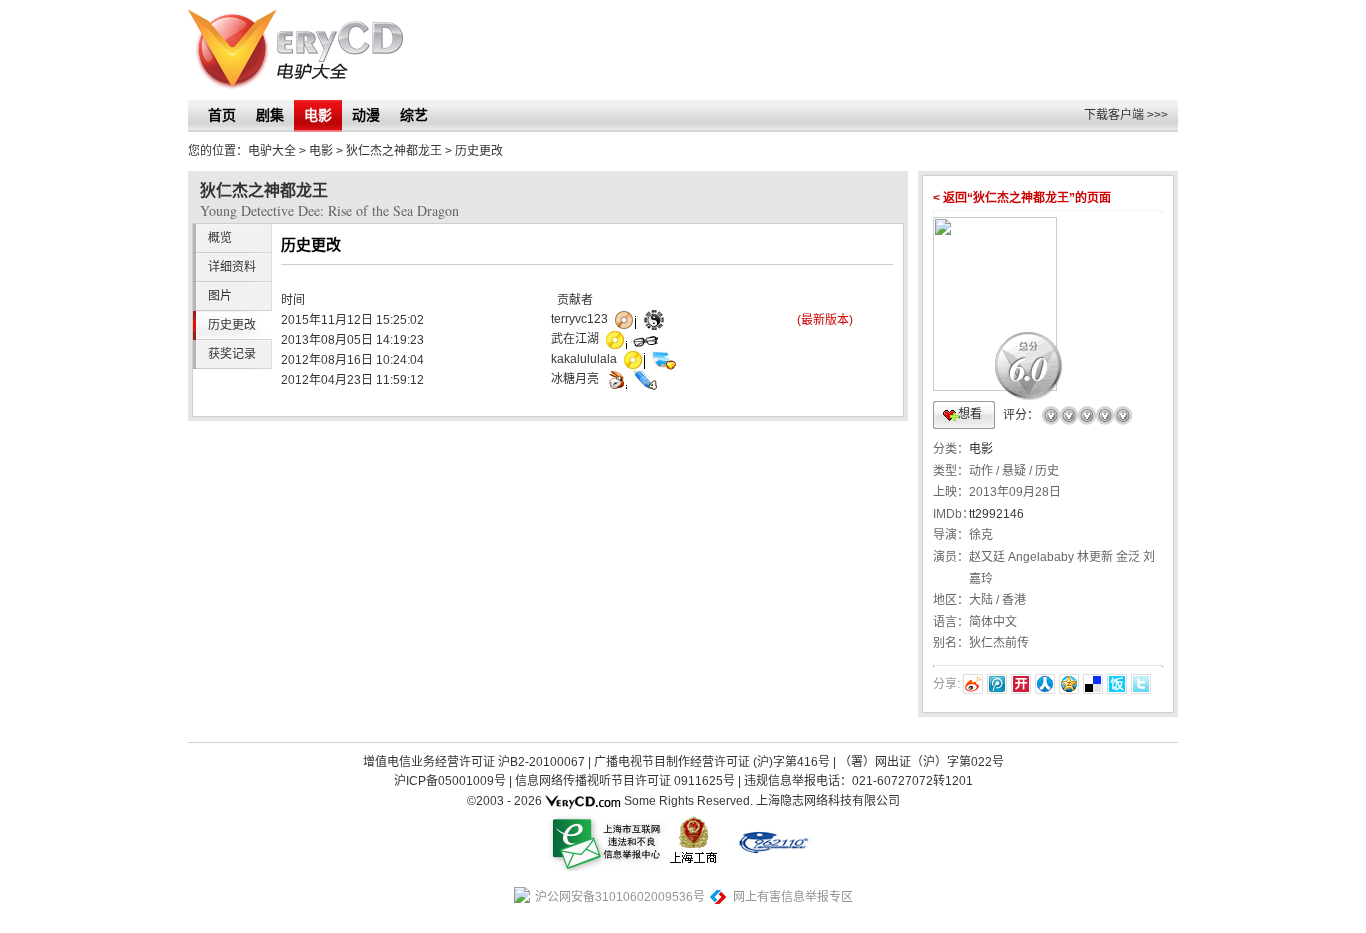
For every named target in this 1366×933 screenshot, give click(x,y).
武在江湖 (575, 339)
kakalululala (584, 359)
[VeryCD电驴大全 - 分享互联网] (295, 50)
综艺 (414, 115)
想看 (970, 414)
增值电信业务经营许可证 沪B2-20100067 (474, 762)
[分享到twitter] (1141, 684)
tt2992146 (996, 514)
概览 (220, 238)
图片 (220, 296)
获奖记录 (232, 354)
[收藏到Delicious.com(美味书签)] (1093, 684)
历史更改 (232, 325)
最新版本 (825, 320)
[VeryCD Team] (583, 801)
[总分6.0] (995, 215)
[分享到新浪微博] (973, 684)
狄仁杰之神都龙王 (394, 151)
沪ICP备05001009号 (450, 781)
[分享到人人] (1045, 684)
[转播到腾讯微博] (997, 684)
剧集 (270, 115)
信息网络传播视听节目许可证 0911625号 (625, 781)
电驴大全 (272, 151)
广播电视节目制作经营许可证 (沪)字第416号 (712, 762)
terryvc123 (579, 319)
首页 (222, 115)
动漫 (366, 115)
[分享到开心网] (1021, 684)
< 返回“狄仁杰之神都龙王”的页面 (1022, 198)
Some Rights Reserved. (688, 801)
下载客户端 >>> (1126, 115)
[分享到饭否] (1117, 684)
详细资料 (232, 267)
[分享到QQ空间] (1069, 684)
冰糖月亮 (575, 379)
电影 (318, 115)
